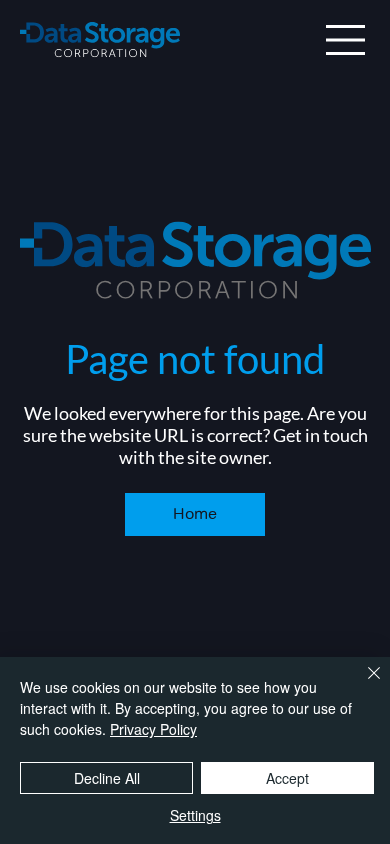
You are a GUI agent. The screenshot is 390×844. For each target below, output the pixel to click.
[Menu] (346, 40)
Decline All (107, 778)
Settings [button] (195, 815)
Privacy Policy (153, 729)
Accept (287, 778)
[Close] (362, 685)
